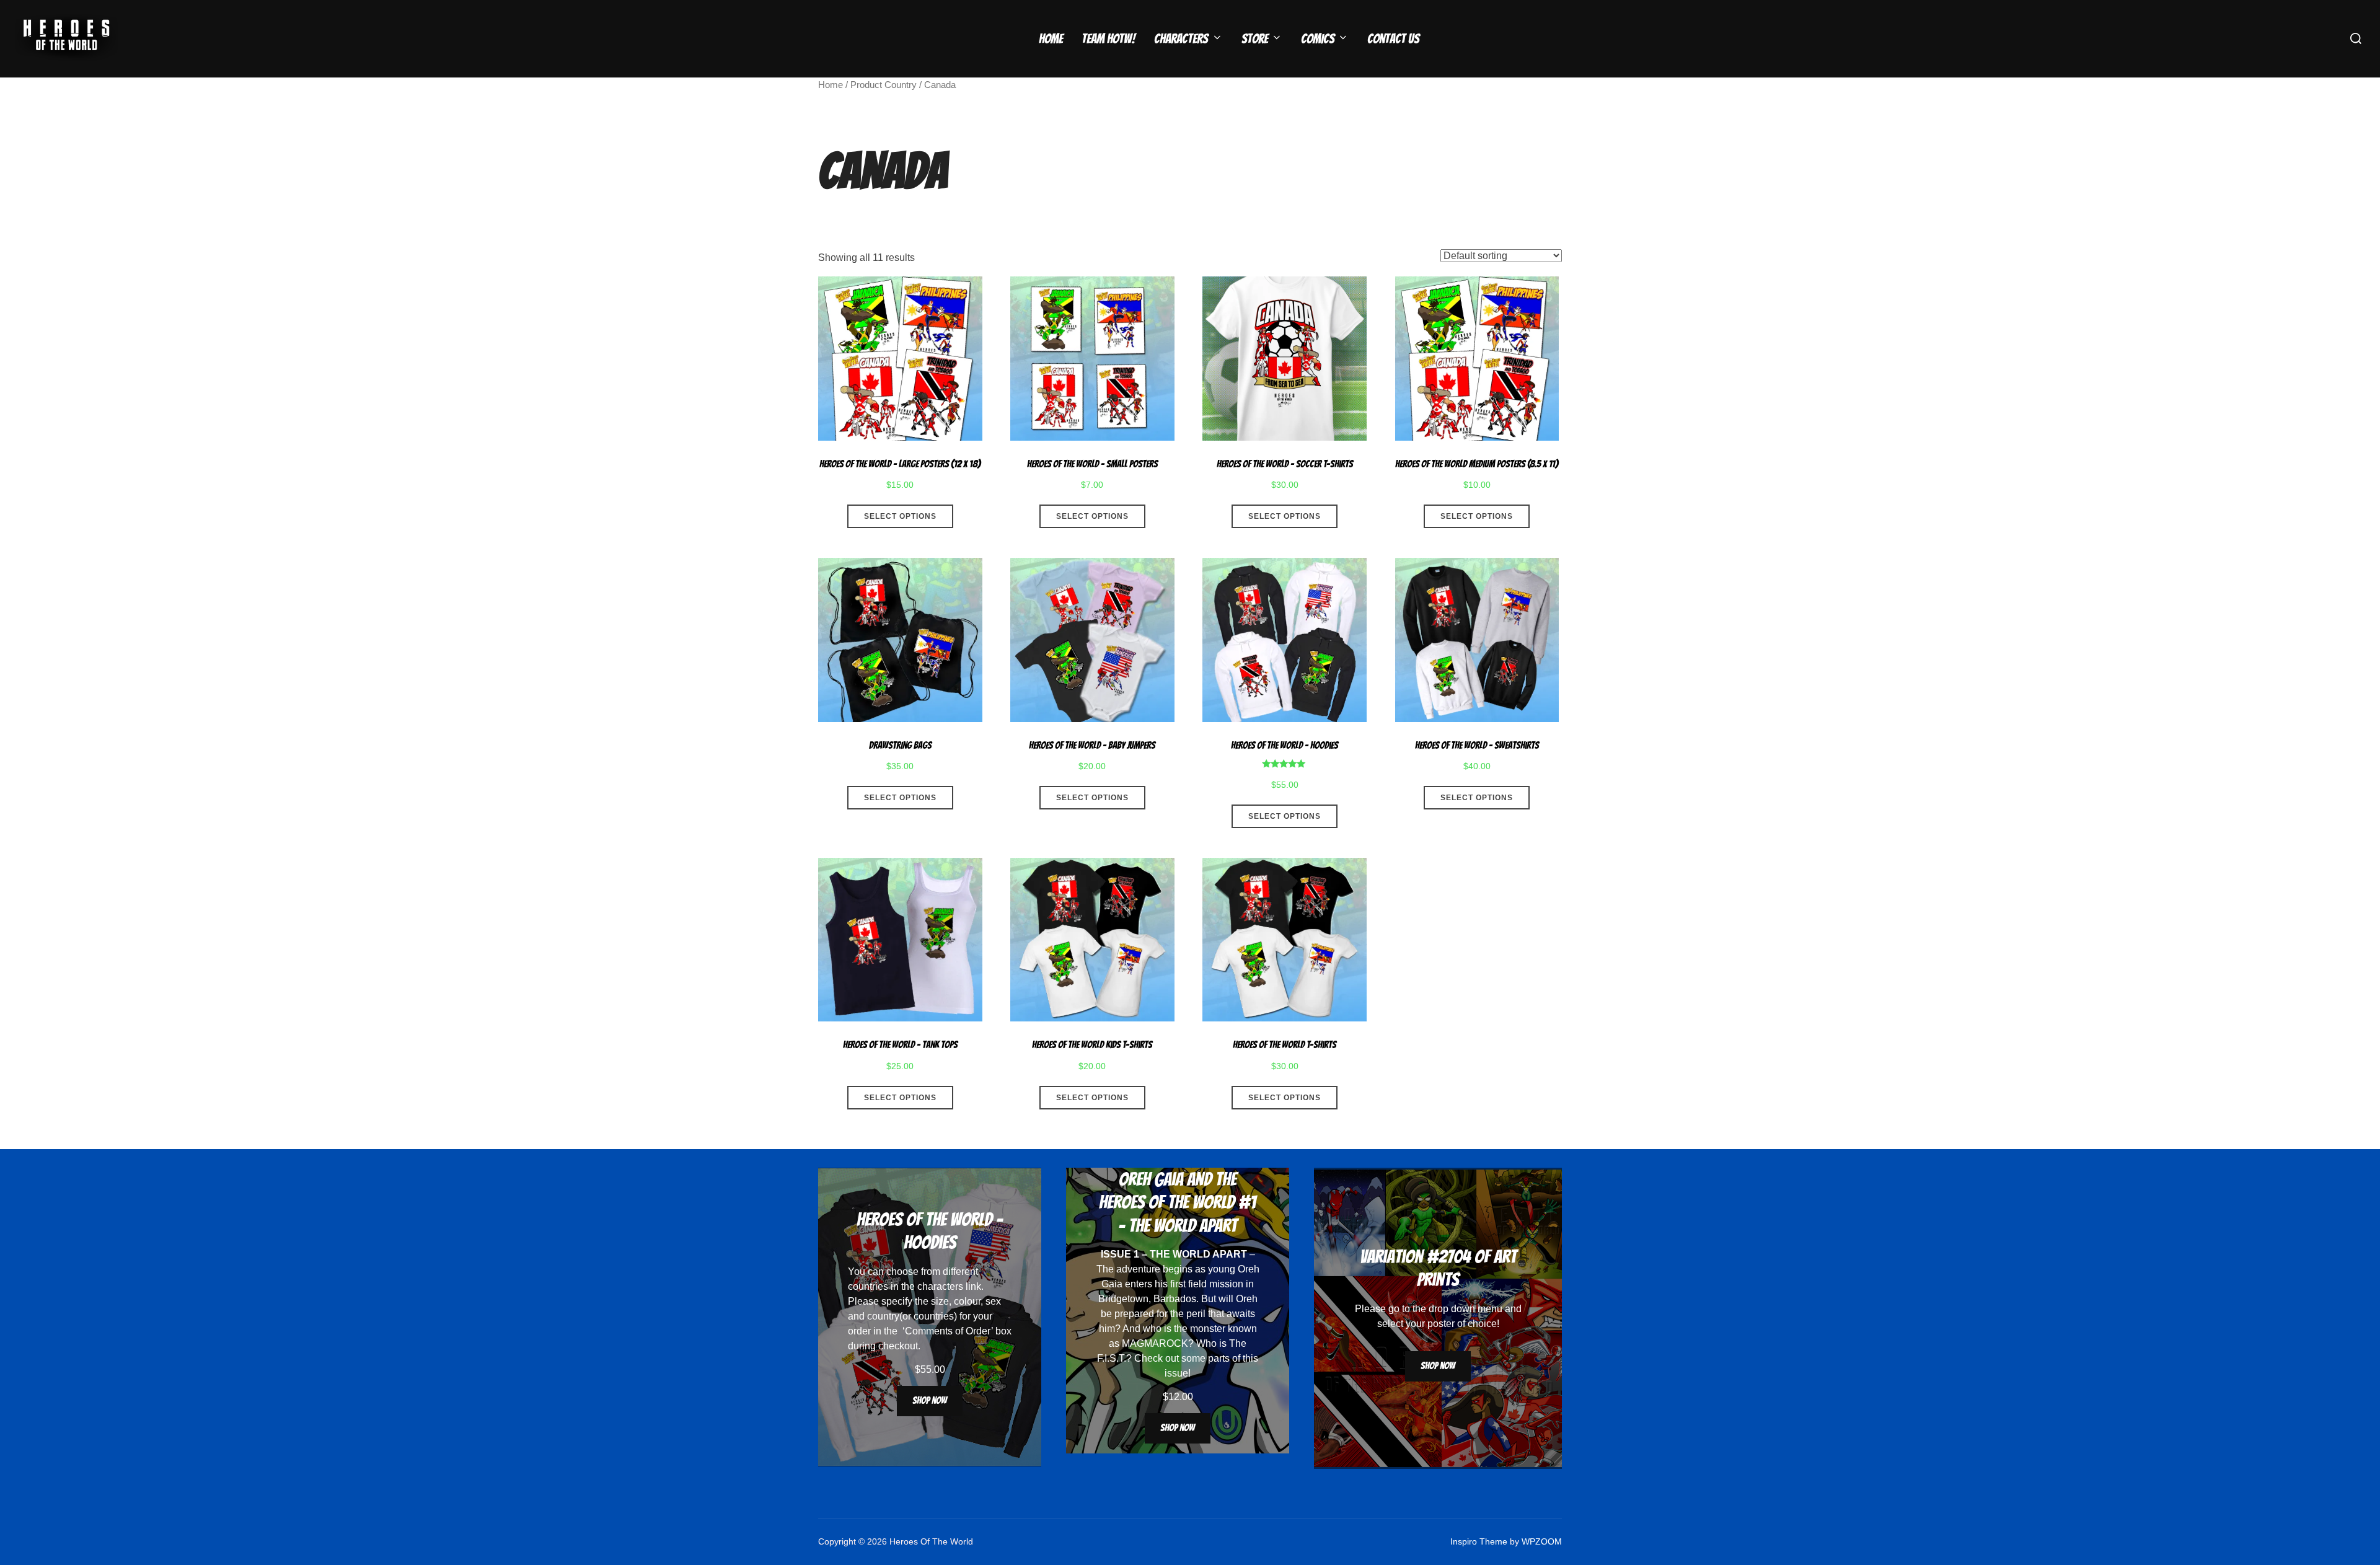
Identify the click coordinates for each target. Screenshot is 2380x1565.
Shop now (930, 1400)
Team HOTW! (1108, 39)
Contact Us (1393, 39)
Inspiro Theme (1479, 1541)
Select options (900, 516)
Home (1051, 39)
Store (1255, 39)
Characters (1181, 39)
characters (940, 1286)
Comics (1318, 39)
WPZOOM (1542, 1541)
